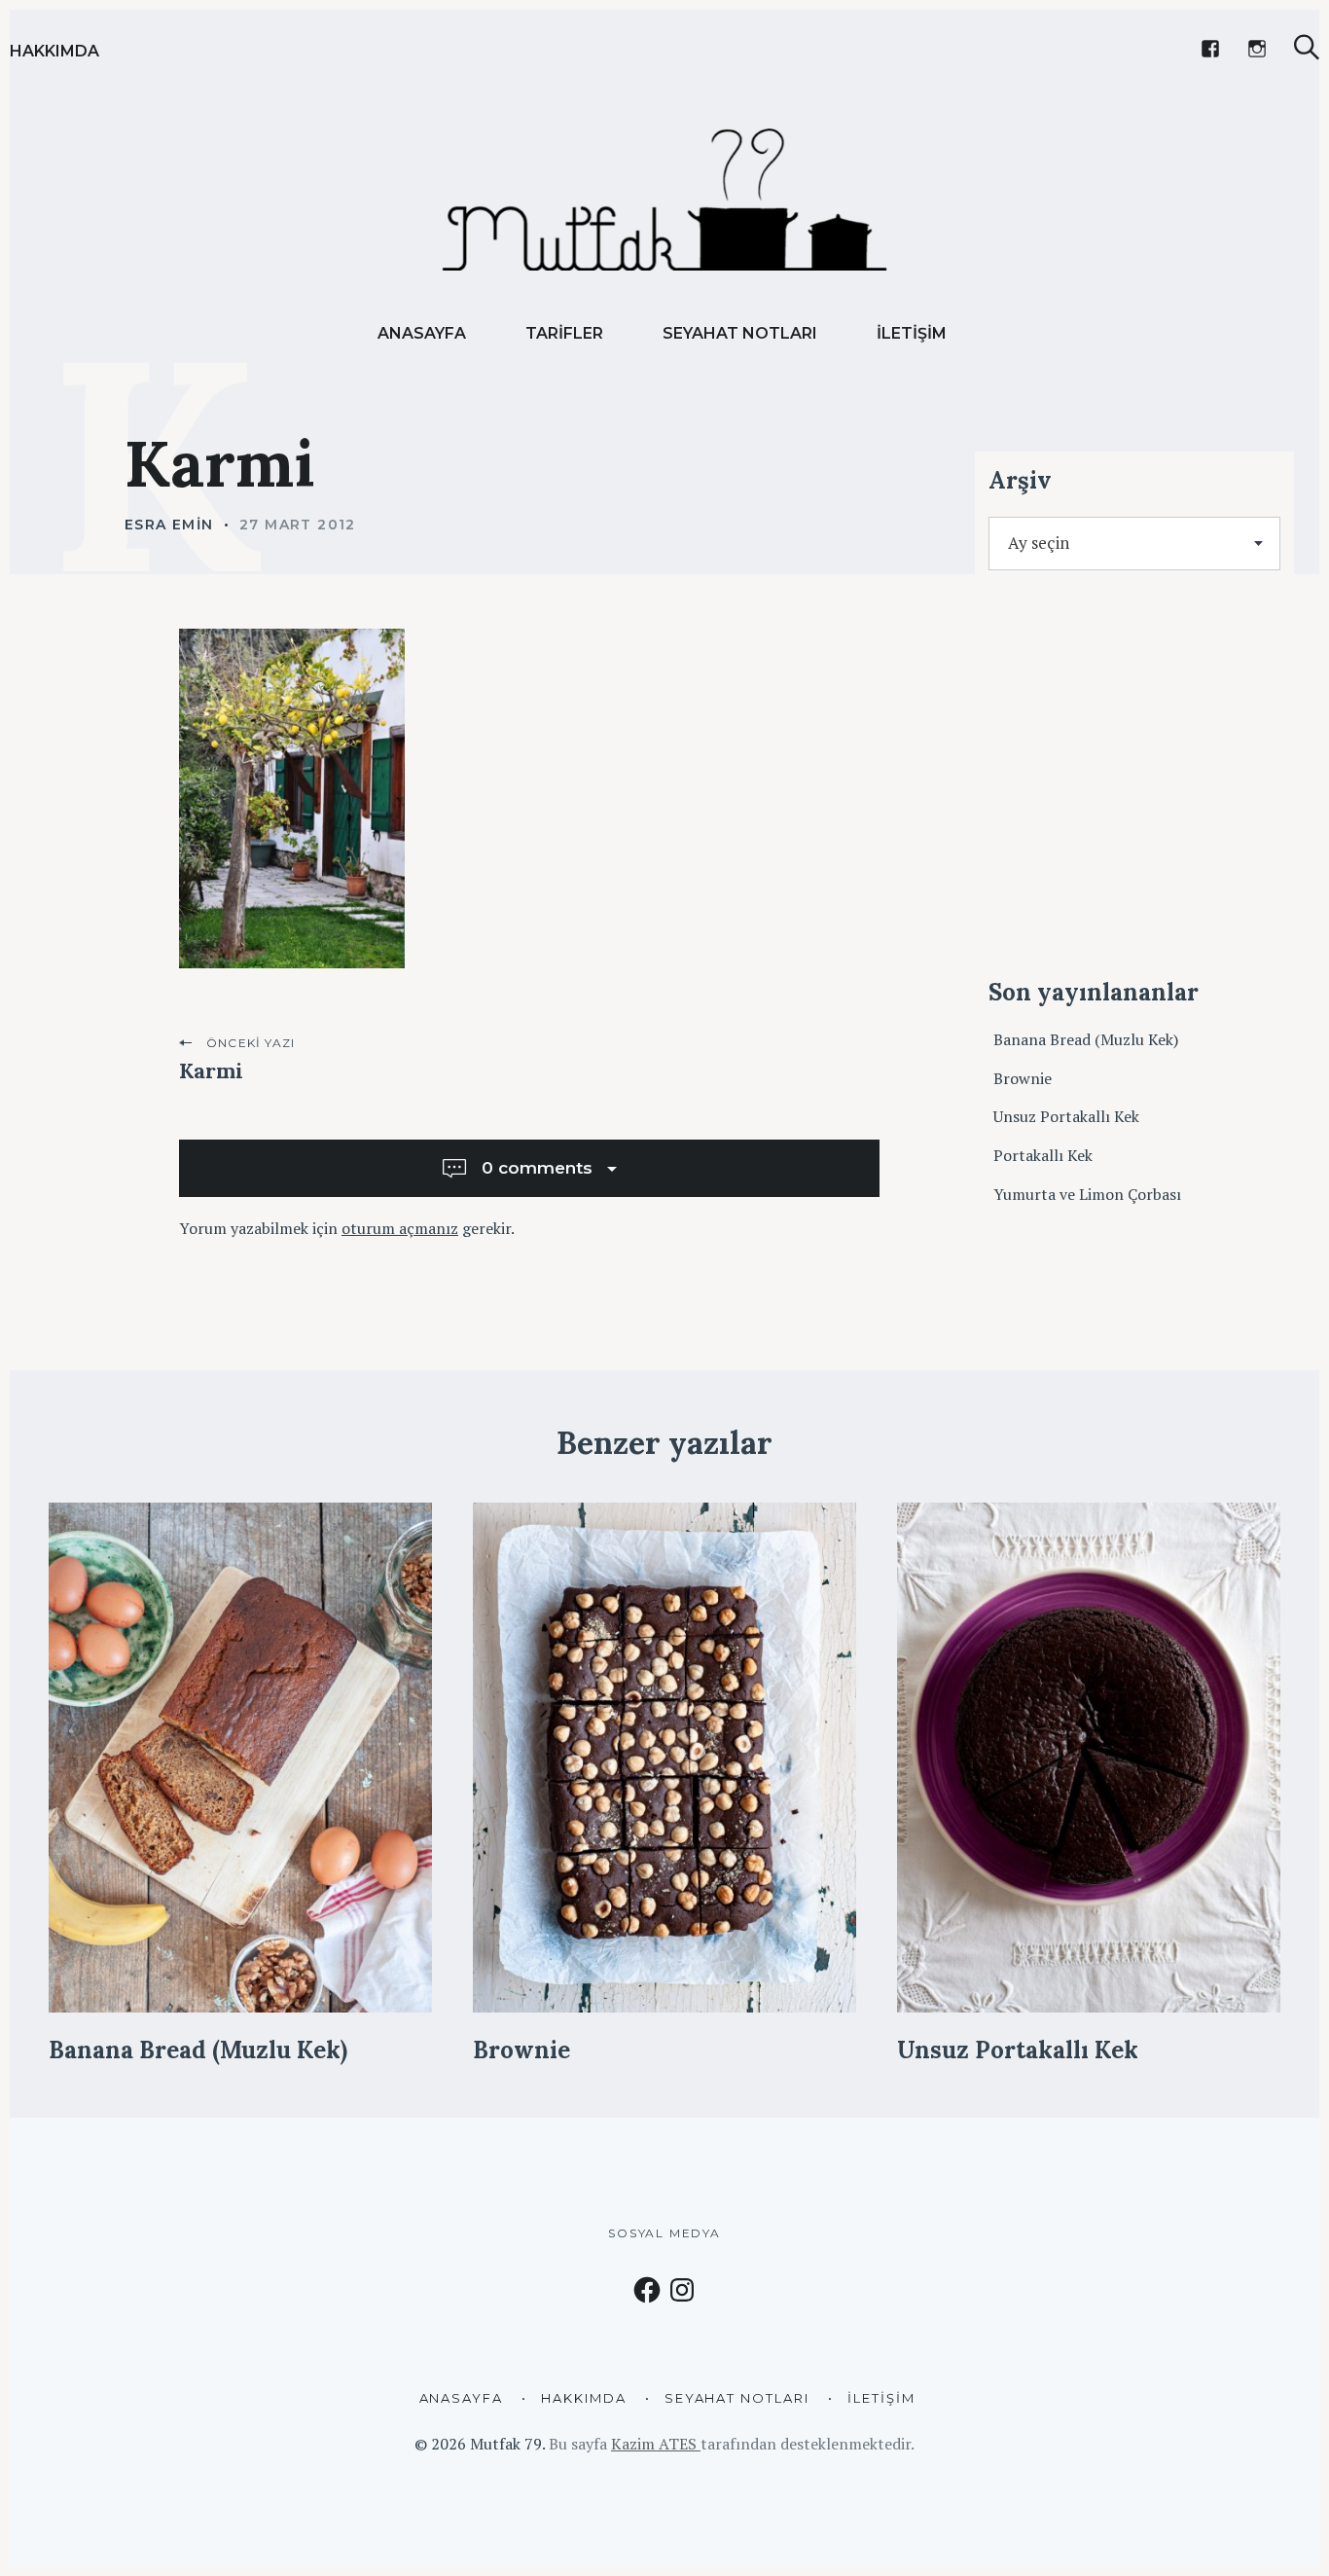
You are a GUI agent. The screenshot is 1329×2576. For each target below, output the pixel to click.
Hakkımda (54, 51)
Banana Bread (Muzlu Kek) (1086, 1039)
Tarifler (564, 333)
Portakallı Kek (1043, 1155)
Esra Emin (169, 525)
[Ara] (1307, 47)
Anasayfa (422, 333)
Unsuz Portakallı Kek (1066, 1116)
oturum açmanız (400, 1228)
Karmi (211, 1070)
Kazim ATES (656, 2444)
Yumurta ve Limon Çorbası (1087, 1194)
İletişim (912, 333)
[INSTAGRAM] (1257, 49)
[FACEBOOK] (1210, 49)
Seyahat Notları (740, 333)
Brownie (1023, 1078)
